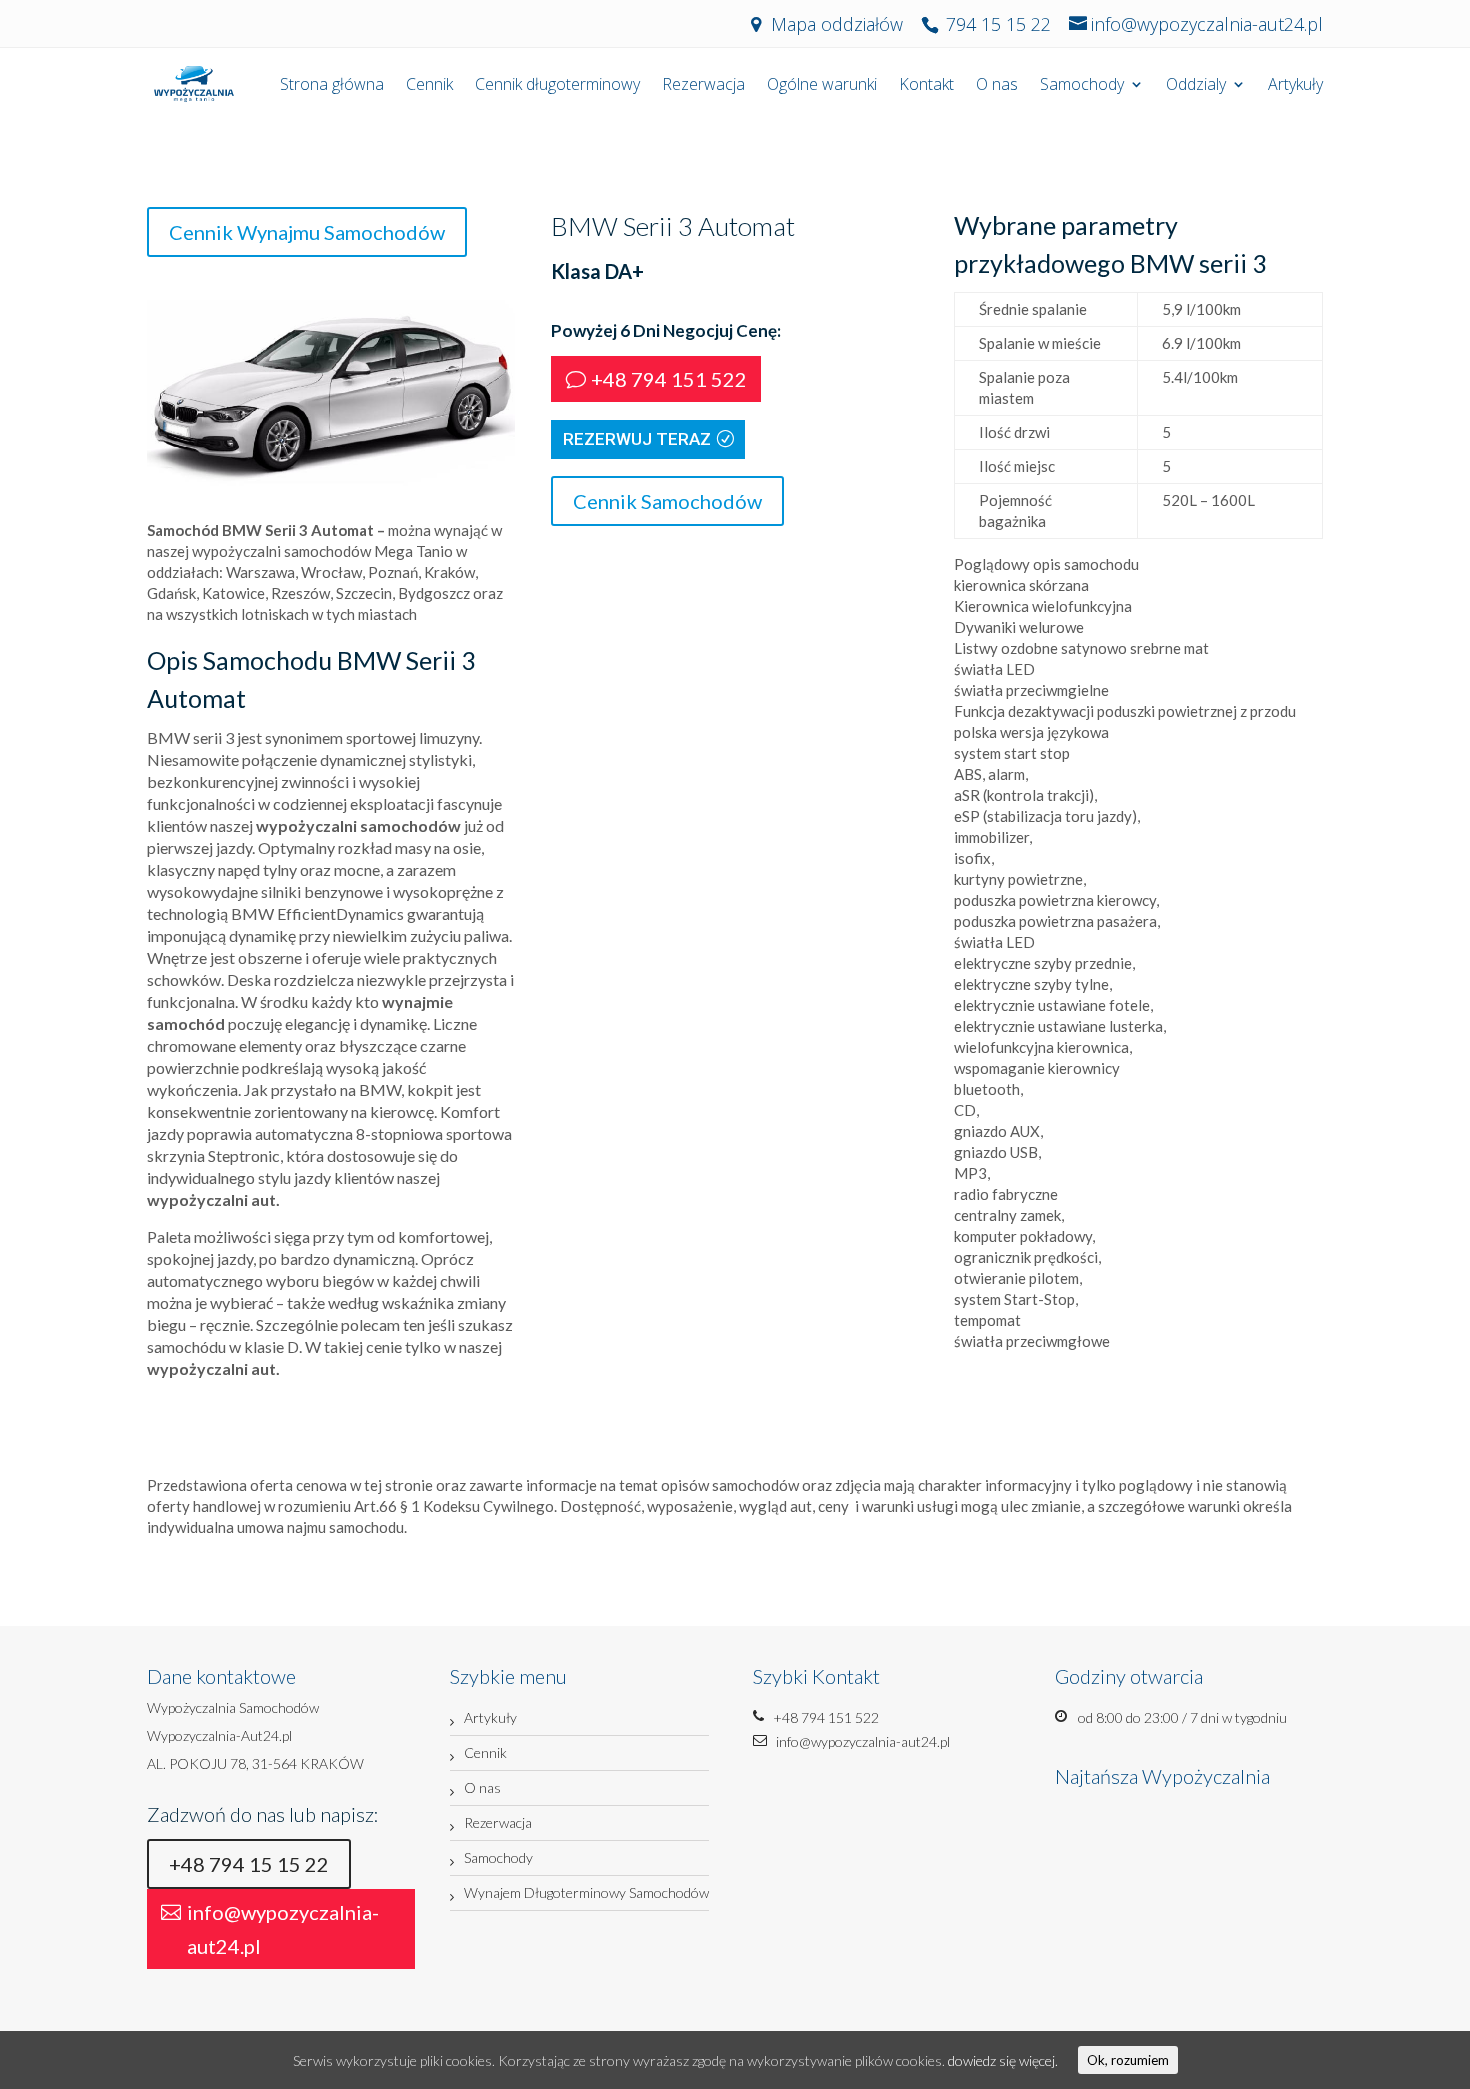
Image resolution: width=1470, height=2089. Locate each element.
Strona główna (332, 86)
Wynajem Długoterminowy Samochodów (586, 1892)
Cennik (429, 86)
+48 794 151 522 (669, 379)
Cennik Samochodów (667, 501)
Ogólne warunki (822, 86)
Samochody (1082, 86)
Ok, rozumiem (1128, 2060)
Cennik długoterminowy (557, 86)
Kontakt (926, 86)
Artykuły (1295, 86)
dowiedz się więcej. (1003, 2060)
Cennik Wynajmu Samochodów (307, 232)
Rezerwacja (703, 86)
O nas (997, 86)
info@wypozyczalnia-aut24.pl (283, 1929)
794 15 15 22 (998, 24)
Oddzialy (1196, 86)
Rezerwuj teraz (637, 439)
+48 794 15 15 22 (249, 1864)
